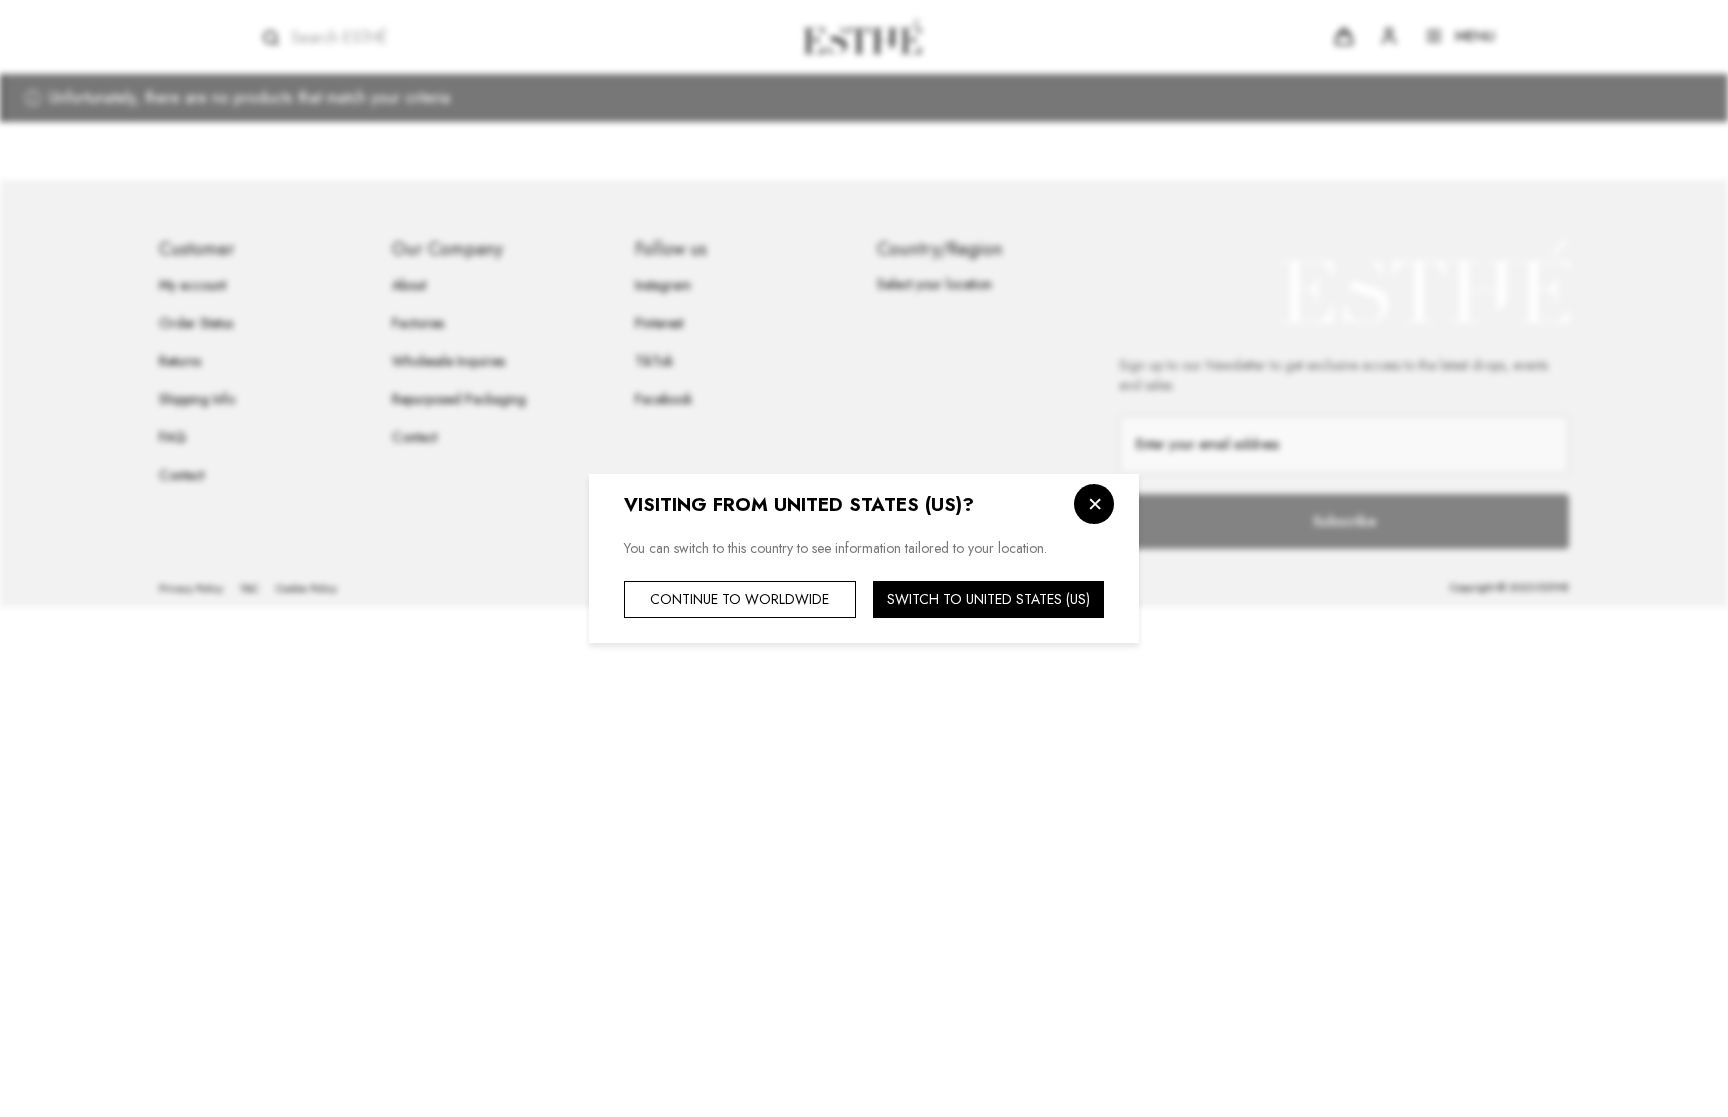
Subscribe (1344, 521)
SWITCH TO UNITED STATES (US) (988, 599)
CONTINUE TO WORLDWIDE (739, 599)
